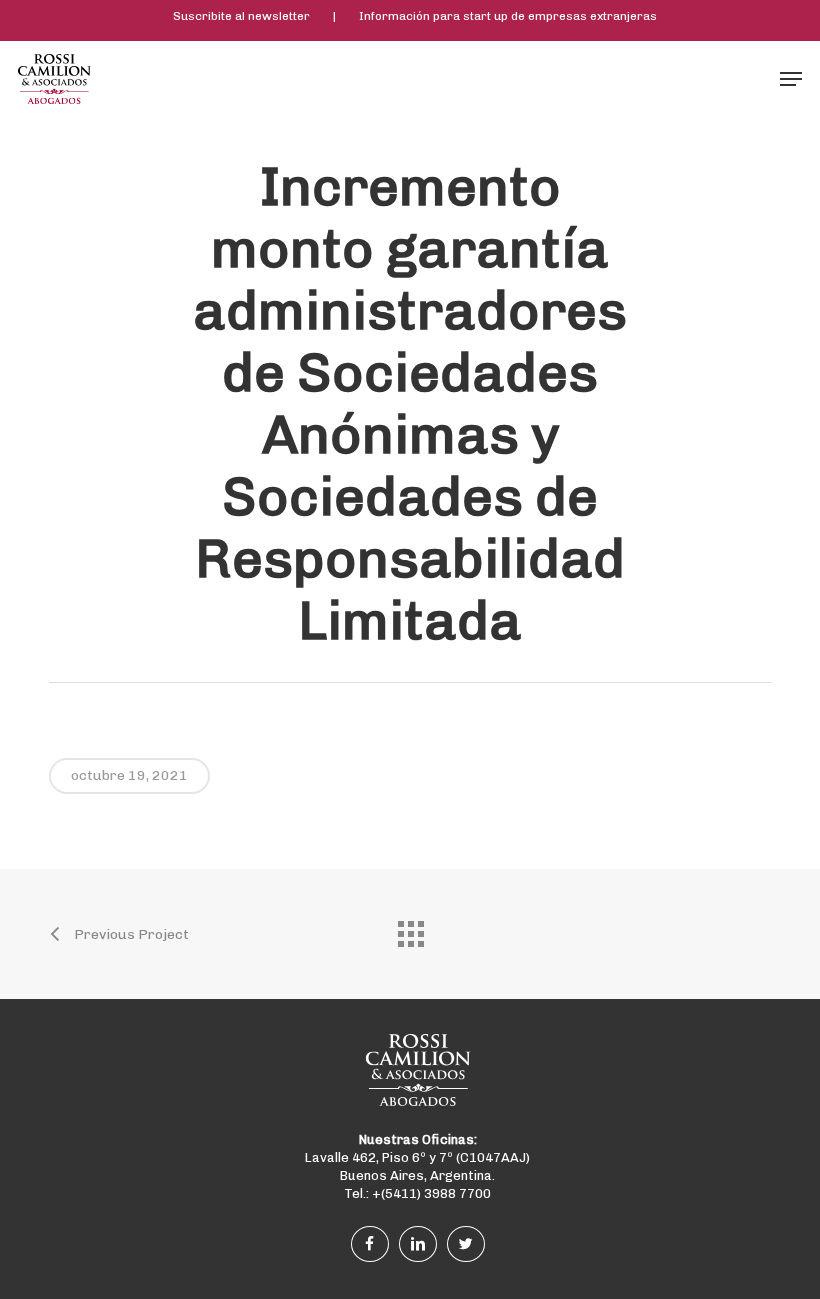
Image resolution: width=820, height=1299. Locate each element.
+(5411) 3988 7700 (431, 1193)
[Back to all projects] (410, 929)
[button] (791, 79)
